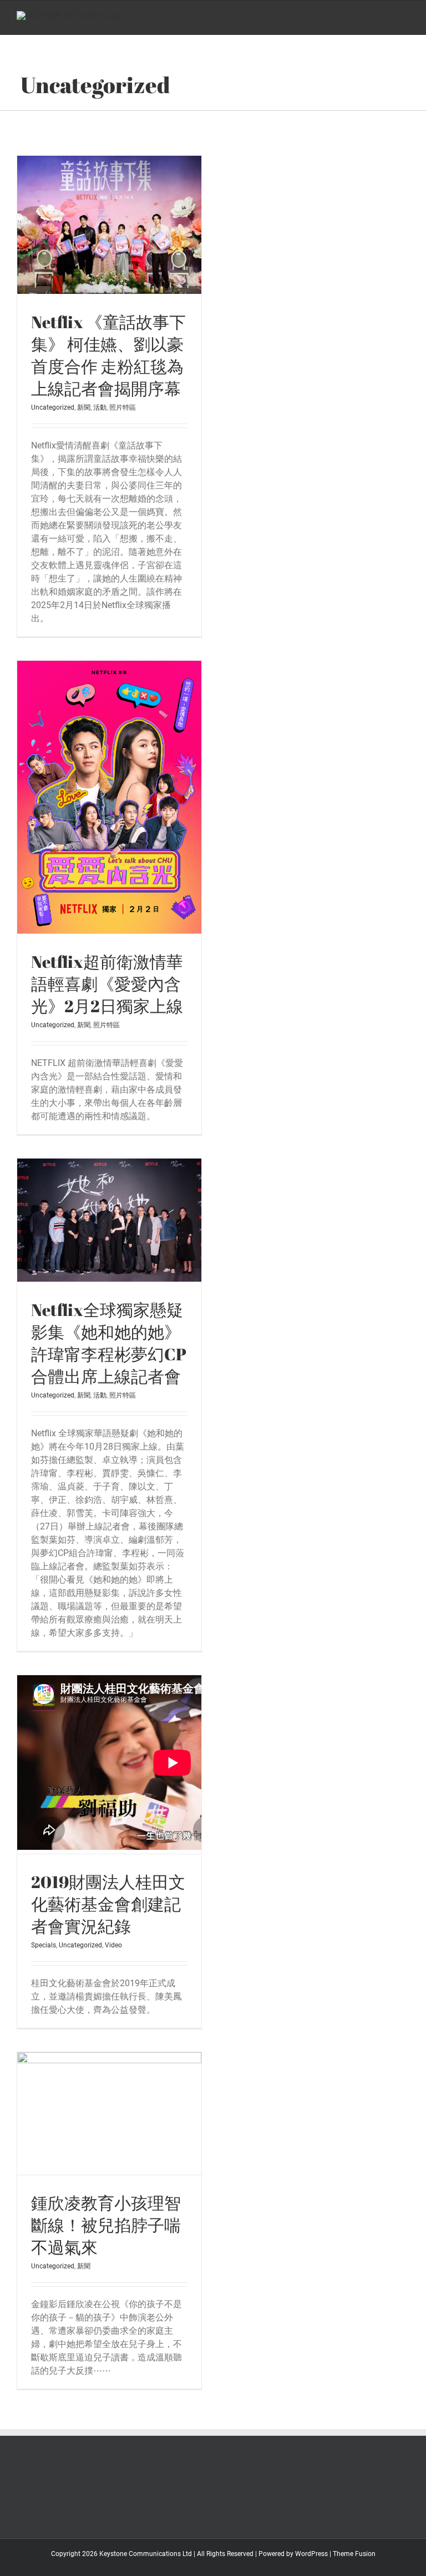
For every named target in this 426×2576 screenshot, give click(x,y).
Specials (44, 1945)
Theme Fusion (354, 2554)
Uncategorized (53, 407)
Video (113, 1945)
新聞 (84, 407)
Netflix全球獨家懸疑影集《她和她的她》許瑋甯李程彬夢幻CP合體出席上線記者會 (109, 1343)
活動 (100, 407)
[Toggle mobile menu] (405, 18)
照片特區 (123, 407)
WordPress (311, 2554)
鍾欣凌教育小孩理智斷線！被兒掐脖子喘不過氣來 (106, 2225)
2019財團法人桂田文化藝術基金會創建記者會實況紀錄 (108, 1904)
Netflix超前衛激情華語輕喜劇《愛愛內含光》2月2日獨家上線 (107, 984)
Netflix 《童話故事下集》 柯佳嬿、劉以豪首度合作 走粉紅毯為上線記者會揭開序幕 (108, 355)
